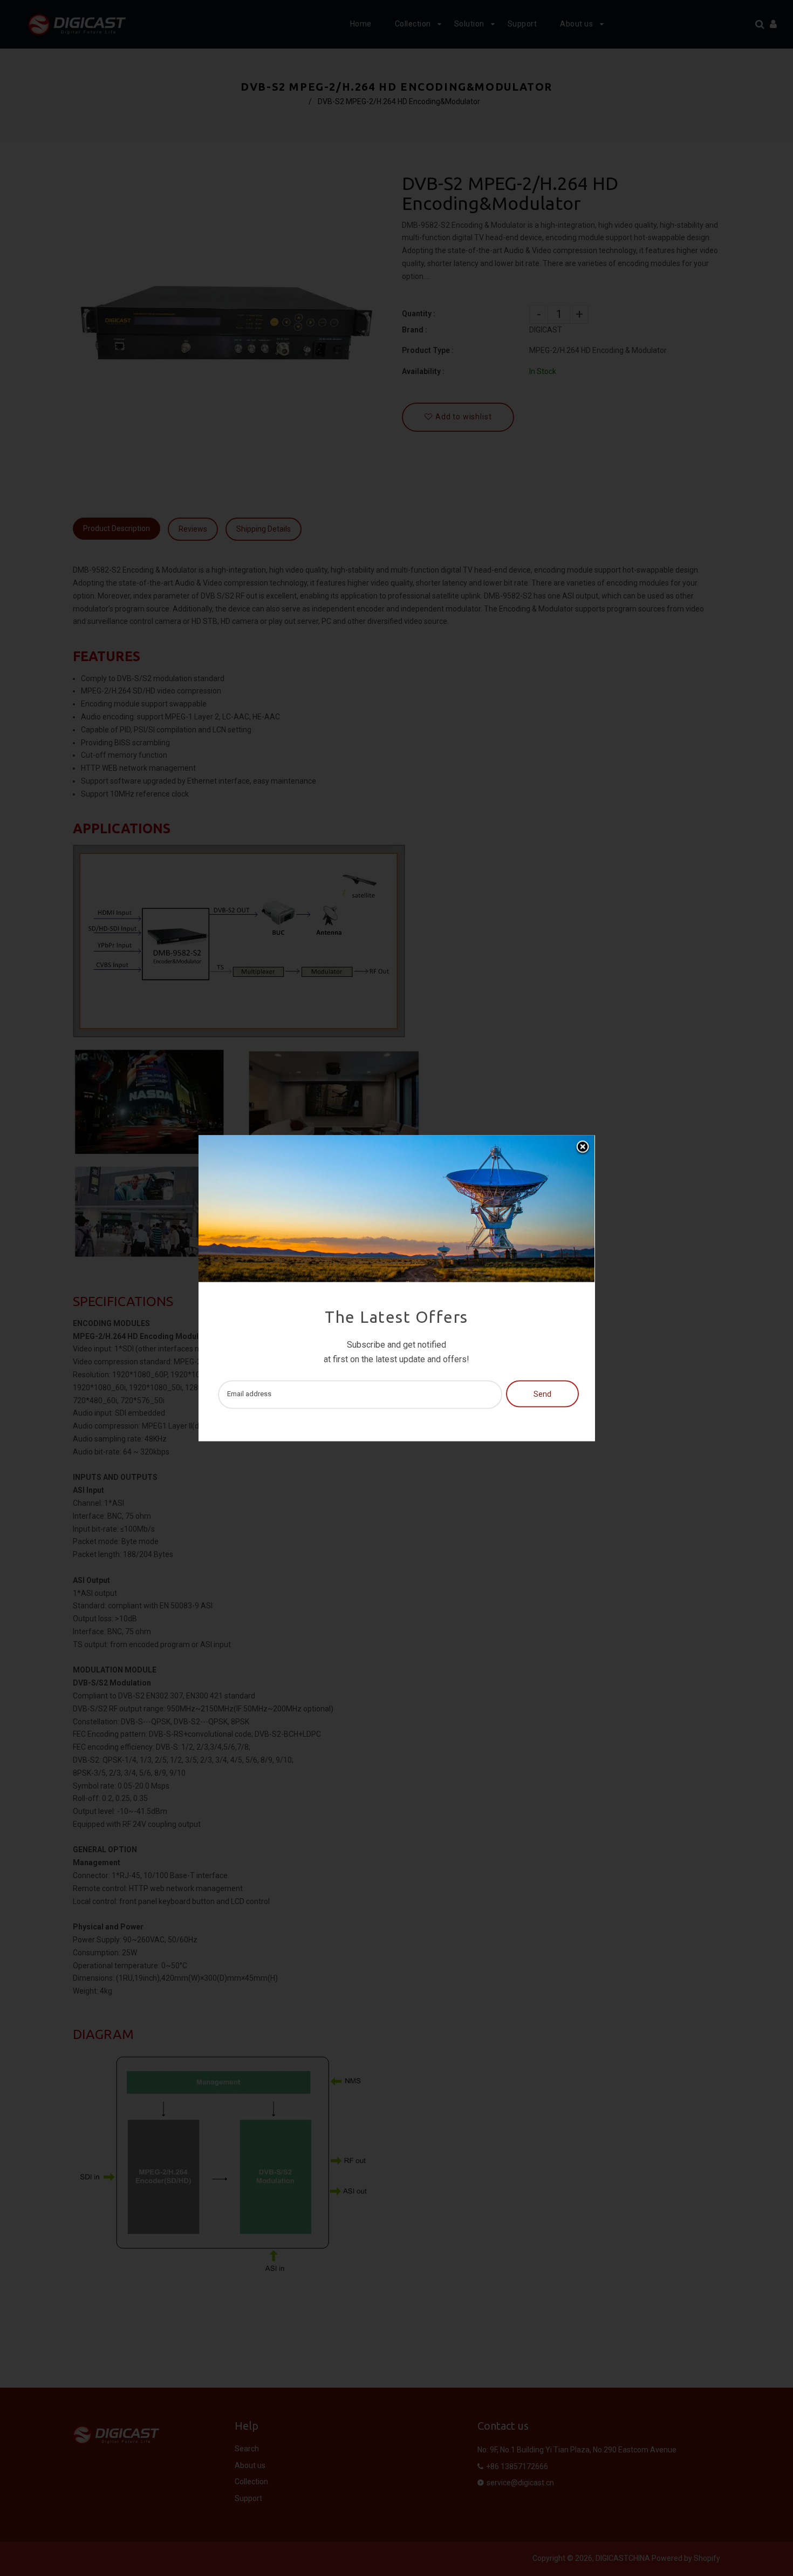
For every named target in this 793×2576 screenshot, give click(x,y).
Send (542, 1395)
